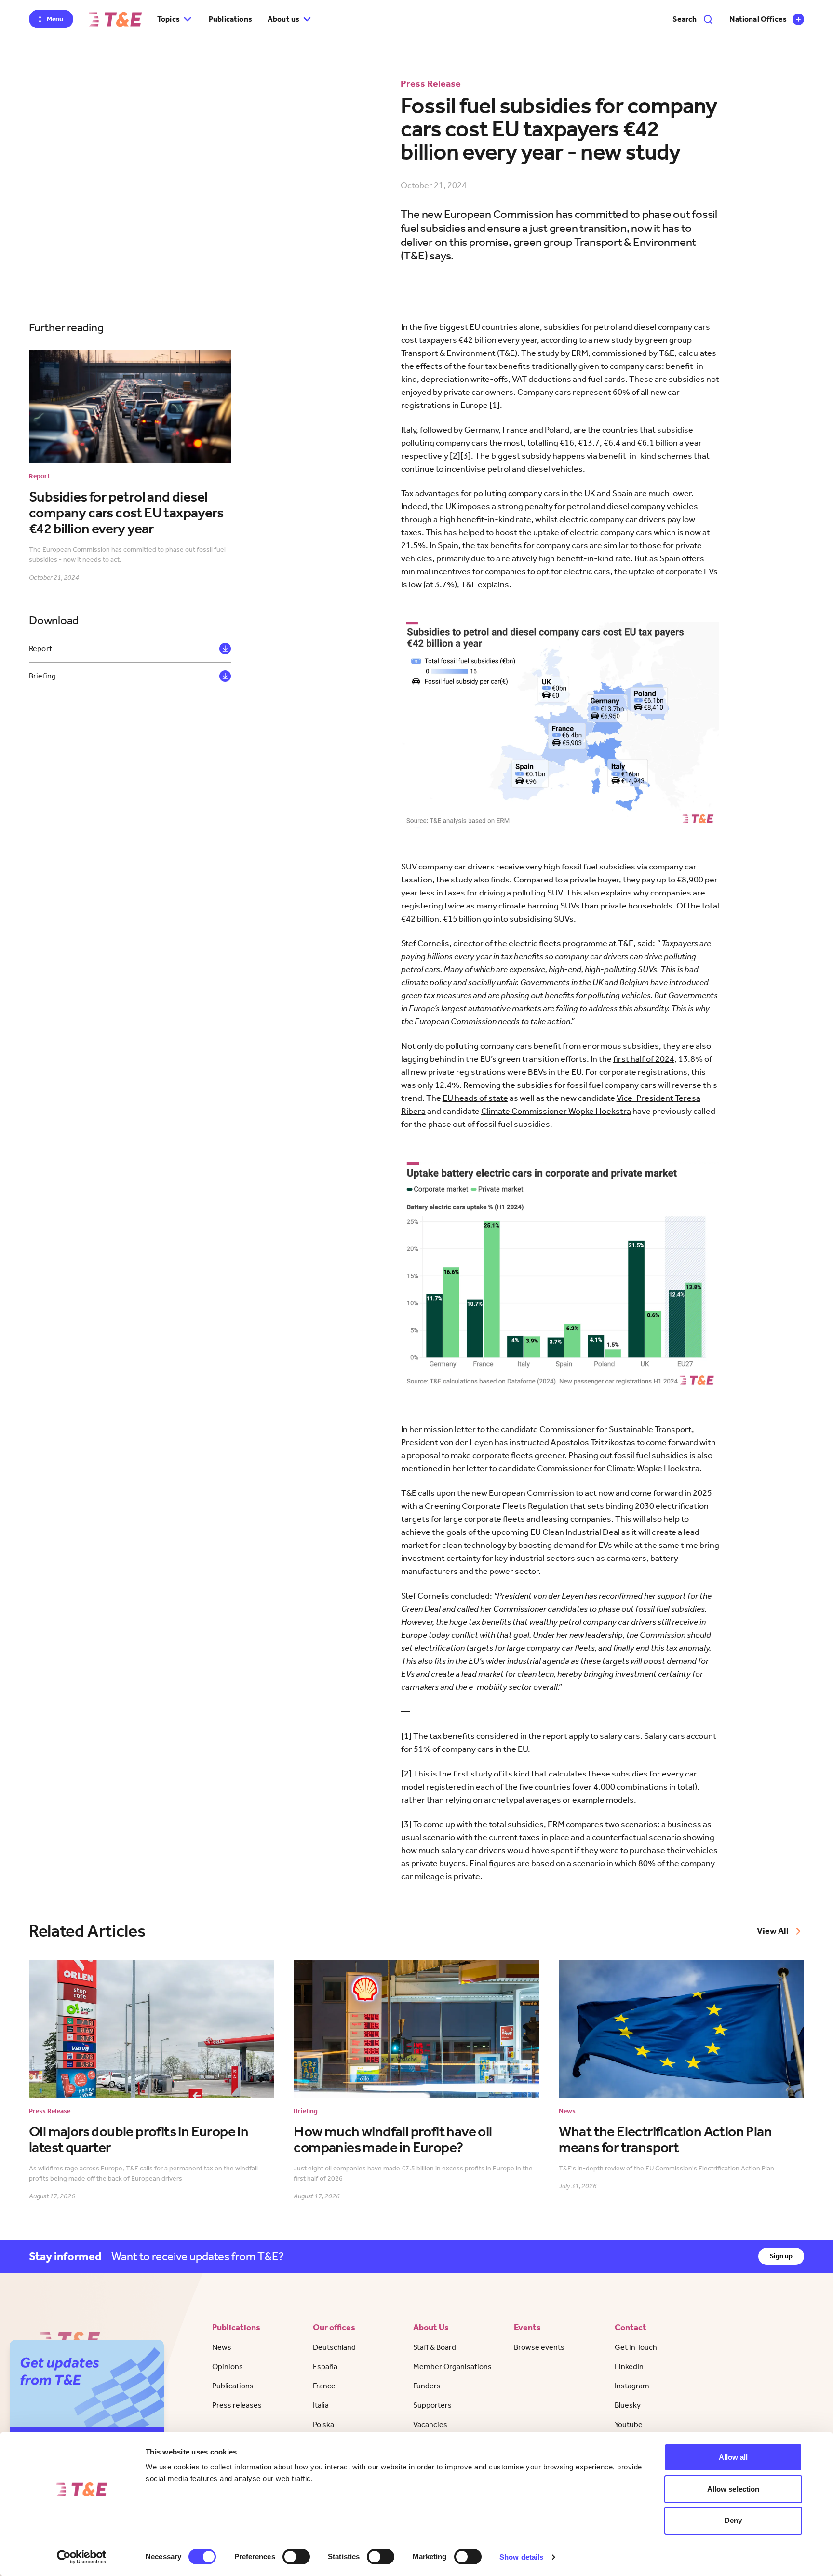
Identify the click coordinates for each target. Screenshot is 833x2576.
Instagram (632, 2386)
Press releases (237, 2405)
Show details (521, 2557)
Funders (427, 2386)
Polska (323, 2424)
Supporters (432, 2405)
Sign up (781, 2256)
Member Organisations (452, 2366)
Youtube (629, 2424)
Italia (321, 2405)
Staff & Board (435, 2347)
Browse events (539, 2347)
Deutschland (334, 2347)
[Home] (115, 19)
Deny (733, 2520)
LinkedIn (629, 2366)
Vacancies (430, 2424)
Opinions (228, 2366)
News (222, 2347)
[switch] (296, 2557)
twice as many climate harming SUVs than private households (558, 906)
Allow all (733, 2457)
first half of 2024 (644, 1059)
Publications (230, 19)
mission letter (450, 1429)
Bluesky (628, 2405)
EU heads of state (475, 1098)
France (324, 2386)
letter (477, 1468)
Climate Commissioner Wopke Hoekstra (556, 1111)
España (325, 2366)
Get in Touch (636, 2347)
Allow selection (733, 2489)
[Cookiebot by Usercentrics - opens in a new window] (82, 2557)
